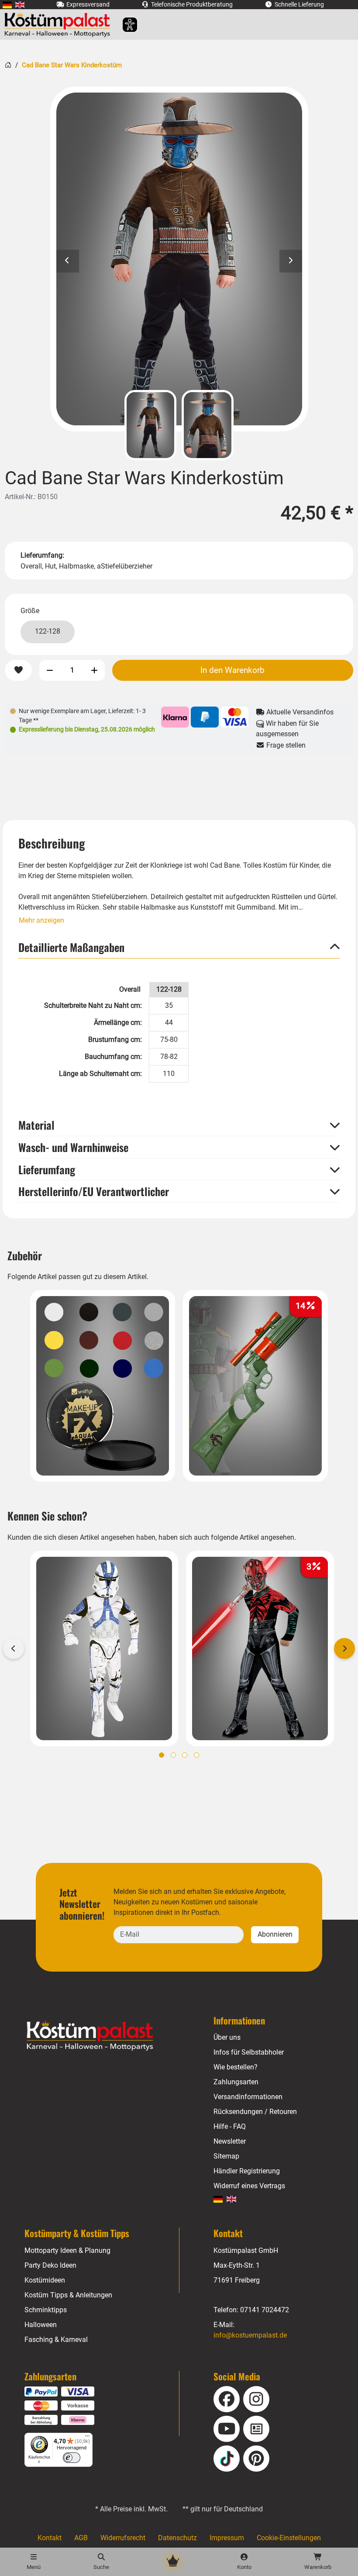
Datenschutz (177, 2538)
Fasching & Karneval (56, 2340)
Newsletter (230, 2141)
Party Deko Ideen (50, 2265)
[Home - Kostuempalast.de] (101, 2036)
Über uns (227, 2037)
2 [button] (173, 1755)
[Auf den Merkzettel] (18, 671)
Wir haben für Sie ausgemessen (287, 729)
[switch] (72, 2458)
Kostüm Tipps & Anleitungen (68, 2295)
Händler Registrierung (247, 2171)
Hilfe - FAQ (230, 2126)
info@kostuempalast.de (250, 2335)
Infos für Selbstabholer (249, 2052)
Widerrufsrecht (123, 2538)
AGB (81, 2538)
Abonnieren (275, 1934)
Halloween (41, 2325)
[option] (179, 259)
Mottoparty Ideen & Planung (67, 2250)
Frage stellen (285, 745)
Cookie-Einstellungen (289, 2538)
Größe (30, 611)
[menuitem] (7, 5)
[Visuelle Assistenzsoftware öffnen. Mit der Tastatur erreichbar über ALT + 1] (124, 25)
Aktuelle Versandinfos (299, 712)
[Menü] (87, 2438)
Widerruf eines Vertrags (249, 2186)
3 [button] (185, 1755)
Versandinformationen (248, 2097)
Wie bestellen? (236, 2067)
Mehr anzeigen (41, 920)
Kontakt (50, 2538)
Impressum (227, 2538)
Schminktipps (46, 2310)
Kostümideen (45, 2280)
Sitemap (226, 2156)
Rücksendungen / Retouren (255, 2112)
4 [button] (196, 1755)
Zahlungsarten (236, 2082)
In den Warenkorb (232, 670)
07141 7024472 (265, 2310)
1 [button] (162, 1755)
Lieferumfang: (42, 555)
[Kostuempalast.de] (60, 24)
